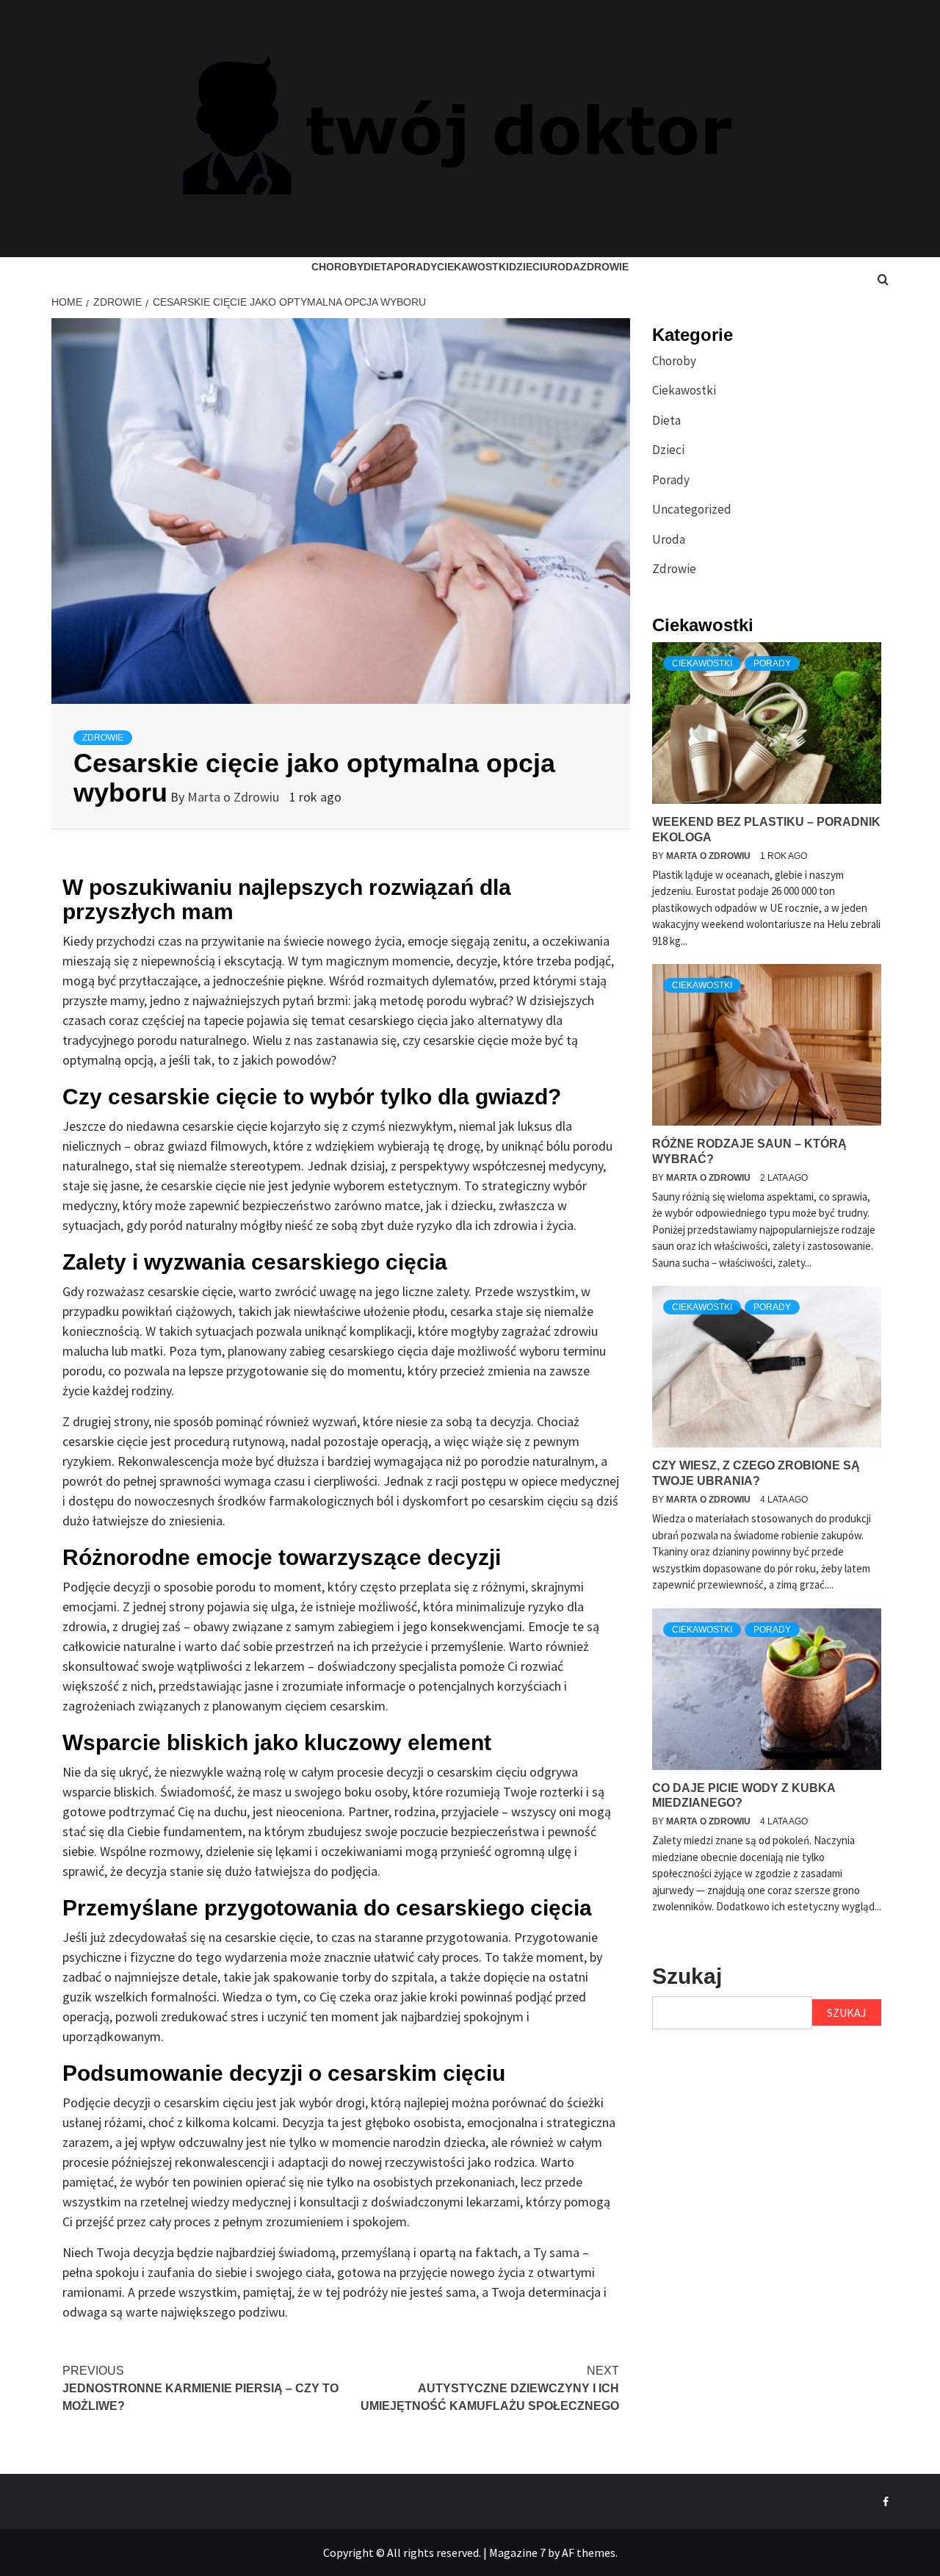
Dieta (379, 267)
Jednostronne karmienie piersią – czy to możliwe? (200, 2388)
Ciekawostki (473, 267)
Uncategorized (692, 509)
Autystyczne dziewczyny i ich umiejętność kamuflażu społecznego (490, 2388)
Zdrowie (604, 267)
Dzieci (526, 267)
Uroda (561, 267)
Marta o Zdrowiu (235, 797)
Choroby (337, 267)
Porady (415, 267)
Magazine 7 (517, 2552)
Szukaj (687, 1976)
